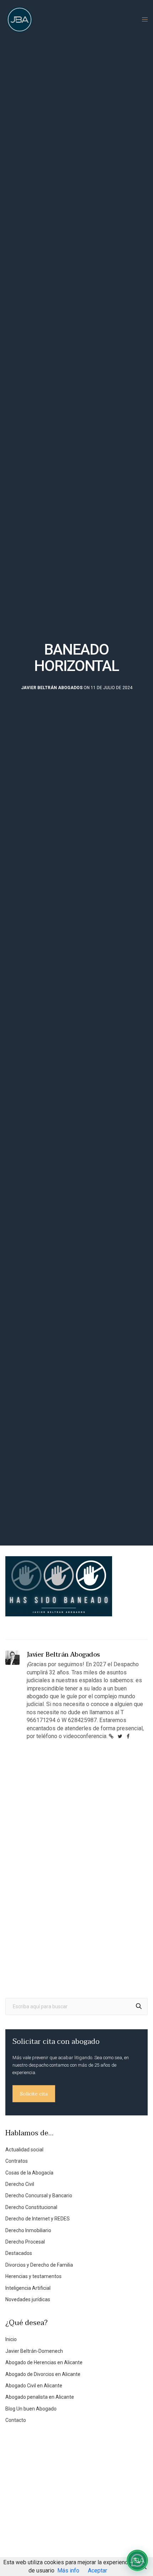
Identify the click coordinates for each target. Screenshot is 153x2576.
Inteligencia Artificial (28, 2288)
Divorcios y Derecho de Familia (39, 2265)
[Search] (139, 2006)
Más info (68, 2570)
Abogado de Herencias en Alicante (44, 2362)
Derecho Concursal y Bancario (39, 2195)
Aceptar (97, 2570)
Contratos (17, 2161)
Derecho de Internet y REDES (38, 2219)
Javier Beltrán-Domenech (34, 2351)
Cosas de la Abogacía (29, 2173)
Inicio (11, 2339)
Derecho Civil (20, 2184)
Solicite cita (34, 2094)
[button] (137, 2560)
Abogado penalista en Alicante (40, 2397)
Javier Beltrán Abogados (52, 688)
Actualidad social (24, 2150)
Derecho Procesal (25, 2242)
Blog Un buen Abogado (31, 2409)
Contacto (16, 2420)
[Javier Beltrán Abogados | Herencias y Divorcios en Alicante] (20, 20)
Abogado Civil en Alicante (34, 2386)
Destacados (19, 2253)
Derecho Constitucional (31, 2207)
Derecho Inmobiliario (28, 2230)
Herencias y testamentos (33, 2276)
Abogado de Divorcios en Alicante (43, 2374)
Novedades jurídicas (28, 2299)
